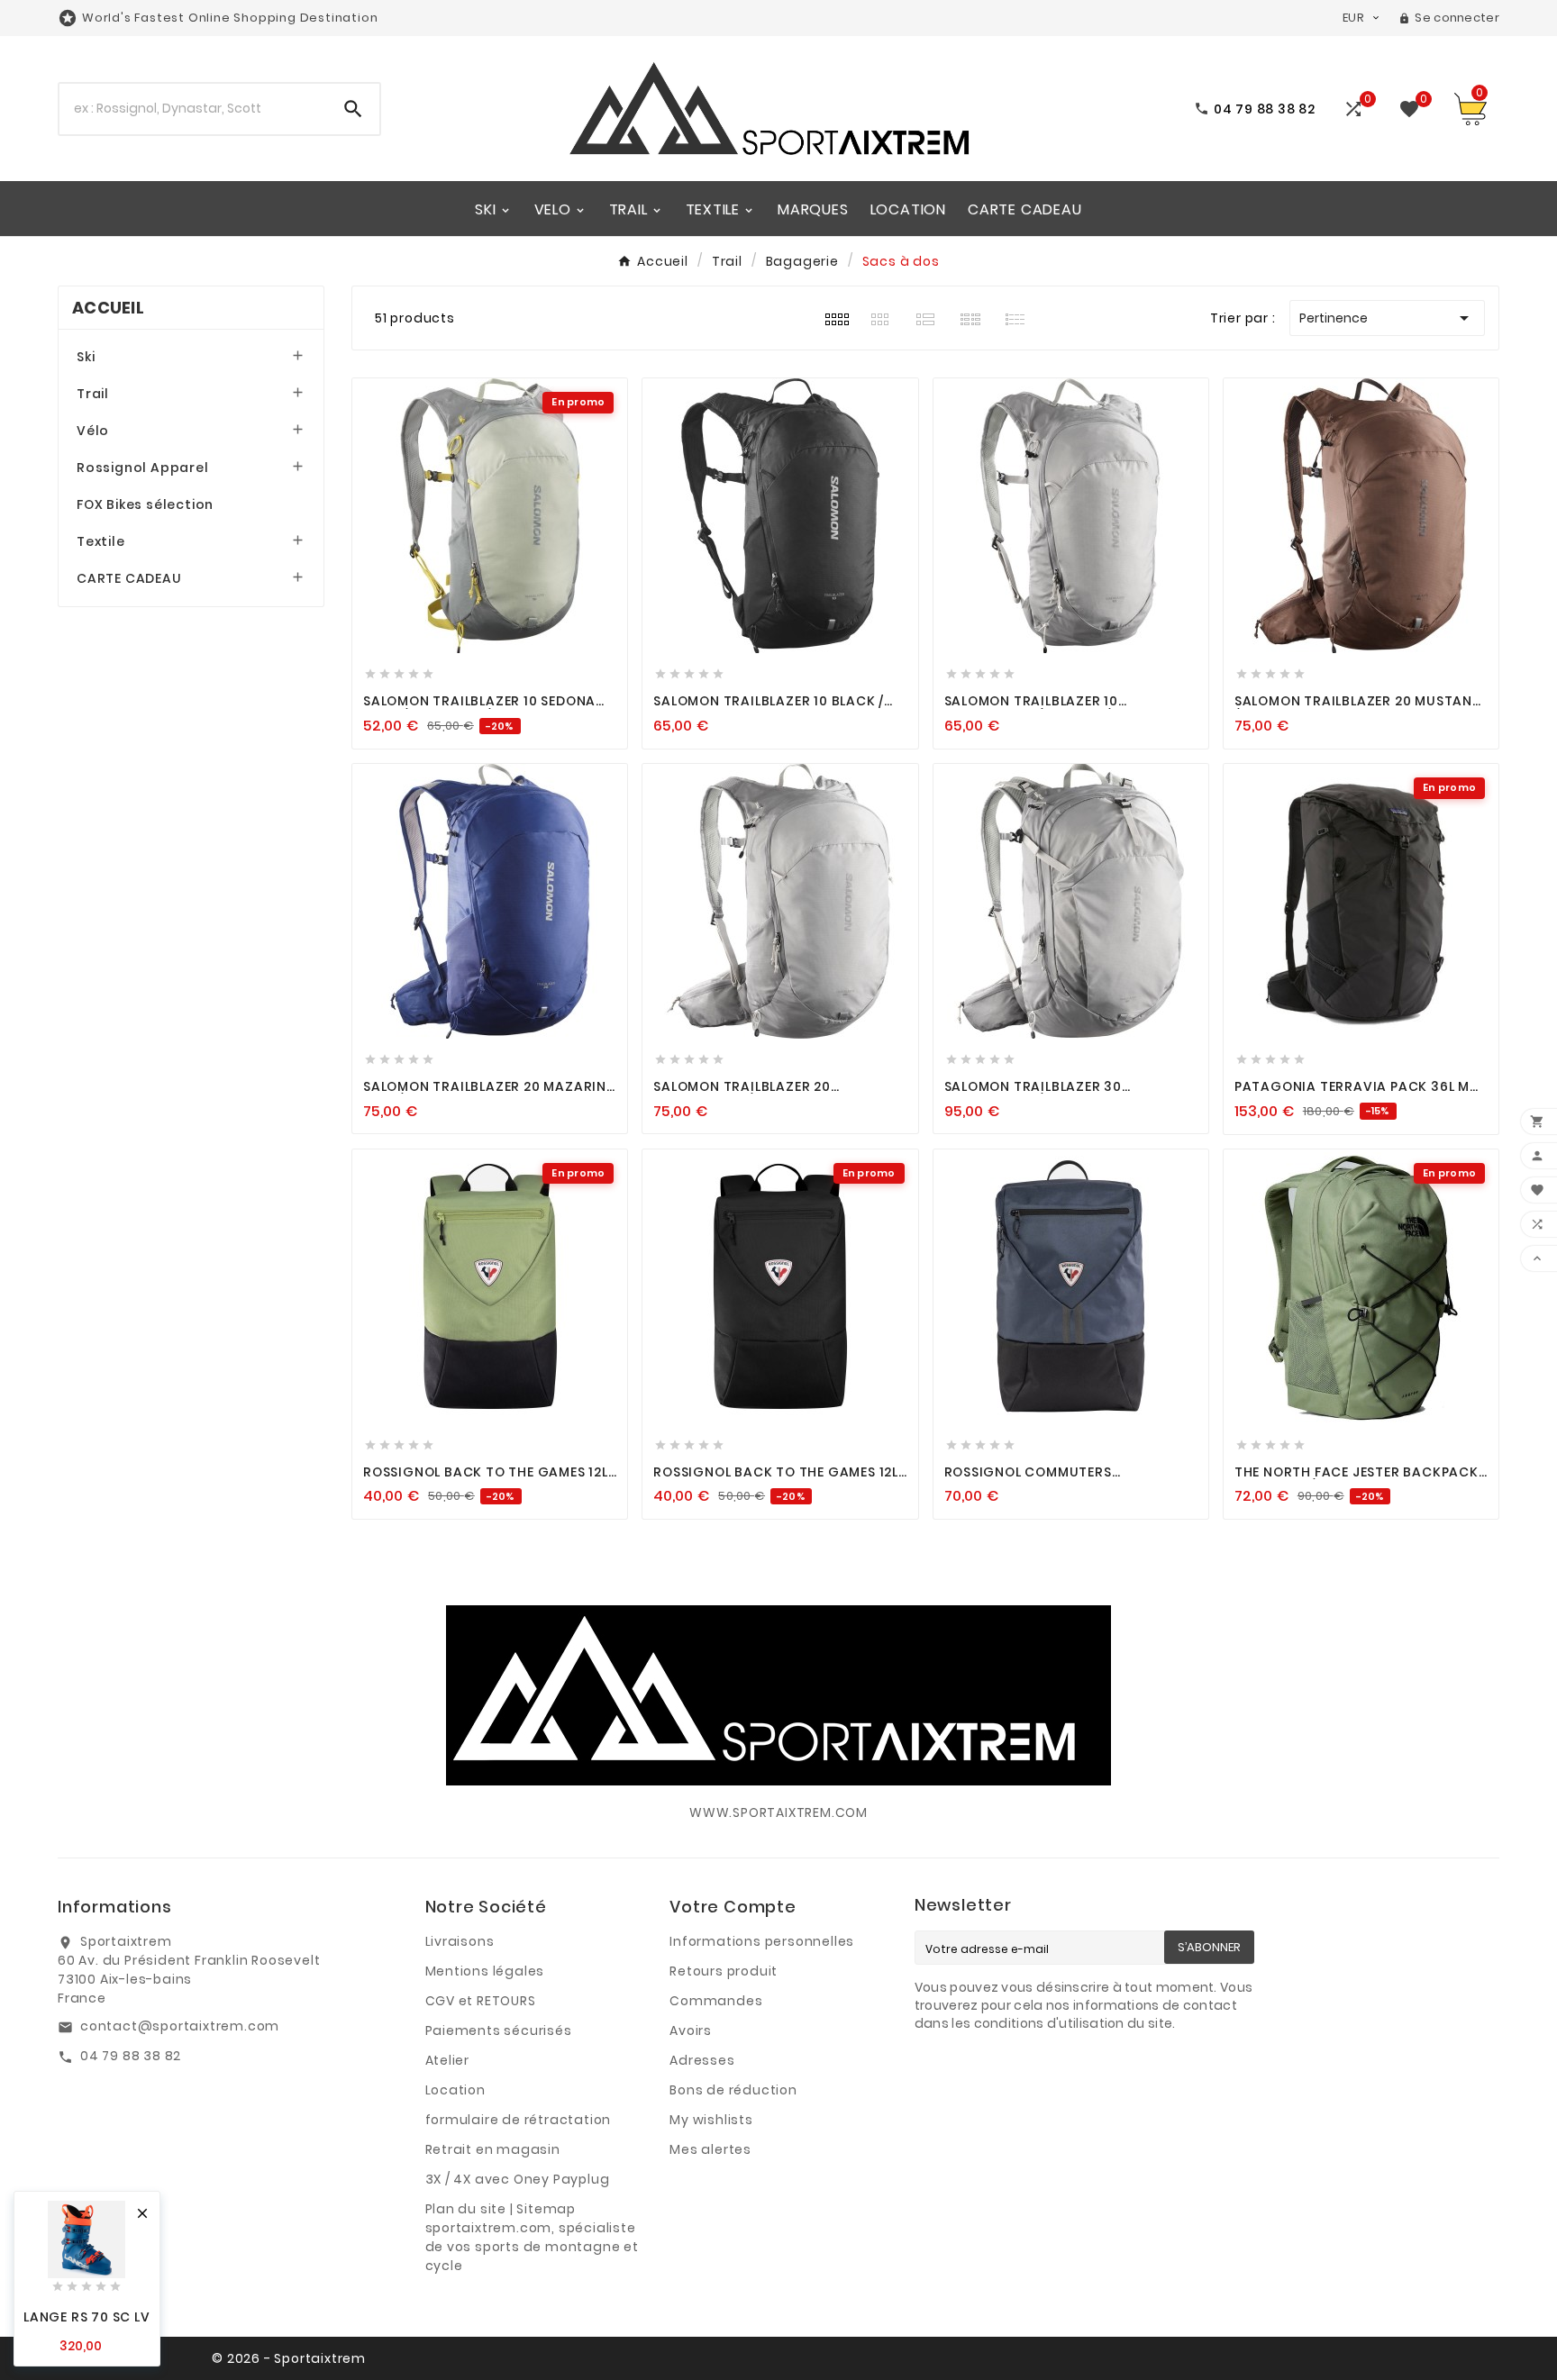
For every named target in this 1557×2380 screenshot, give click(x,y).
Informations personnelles (762, 1941)
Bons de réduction (733, 2090)
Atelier (448, 2060)
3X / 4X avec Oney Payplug (518, 2179)
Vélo (93, 431)
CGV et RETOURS (481, 2001)
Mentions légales (485, 1971)
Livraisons (460, 1941)
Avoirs (691, 2030)
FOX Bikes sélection (145, 504)
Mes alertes (710, 2149)
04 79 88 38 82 (131, 2056)
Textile (101, 541)
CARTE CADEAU (129, 578)
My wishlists (711, 2120)
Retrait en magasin (493, 2149)
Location (455, 2090)
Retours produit (724, 1971)
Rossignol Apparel (143, 468)
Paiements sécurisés (499, 2030)
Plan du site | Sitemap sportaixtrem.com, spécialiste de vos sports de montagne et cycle (532, 2237)
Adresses (702, 2060)
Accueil (108, 308)
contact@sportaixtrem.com (180, 2026)
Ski (86, 357)
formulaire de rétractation (519, 2120)
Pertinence (1387, 318)
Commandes (716, 2001)
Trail (93, 394)
